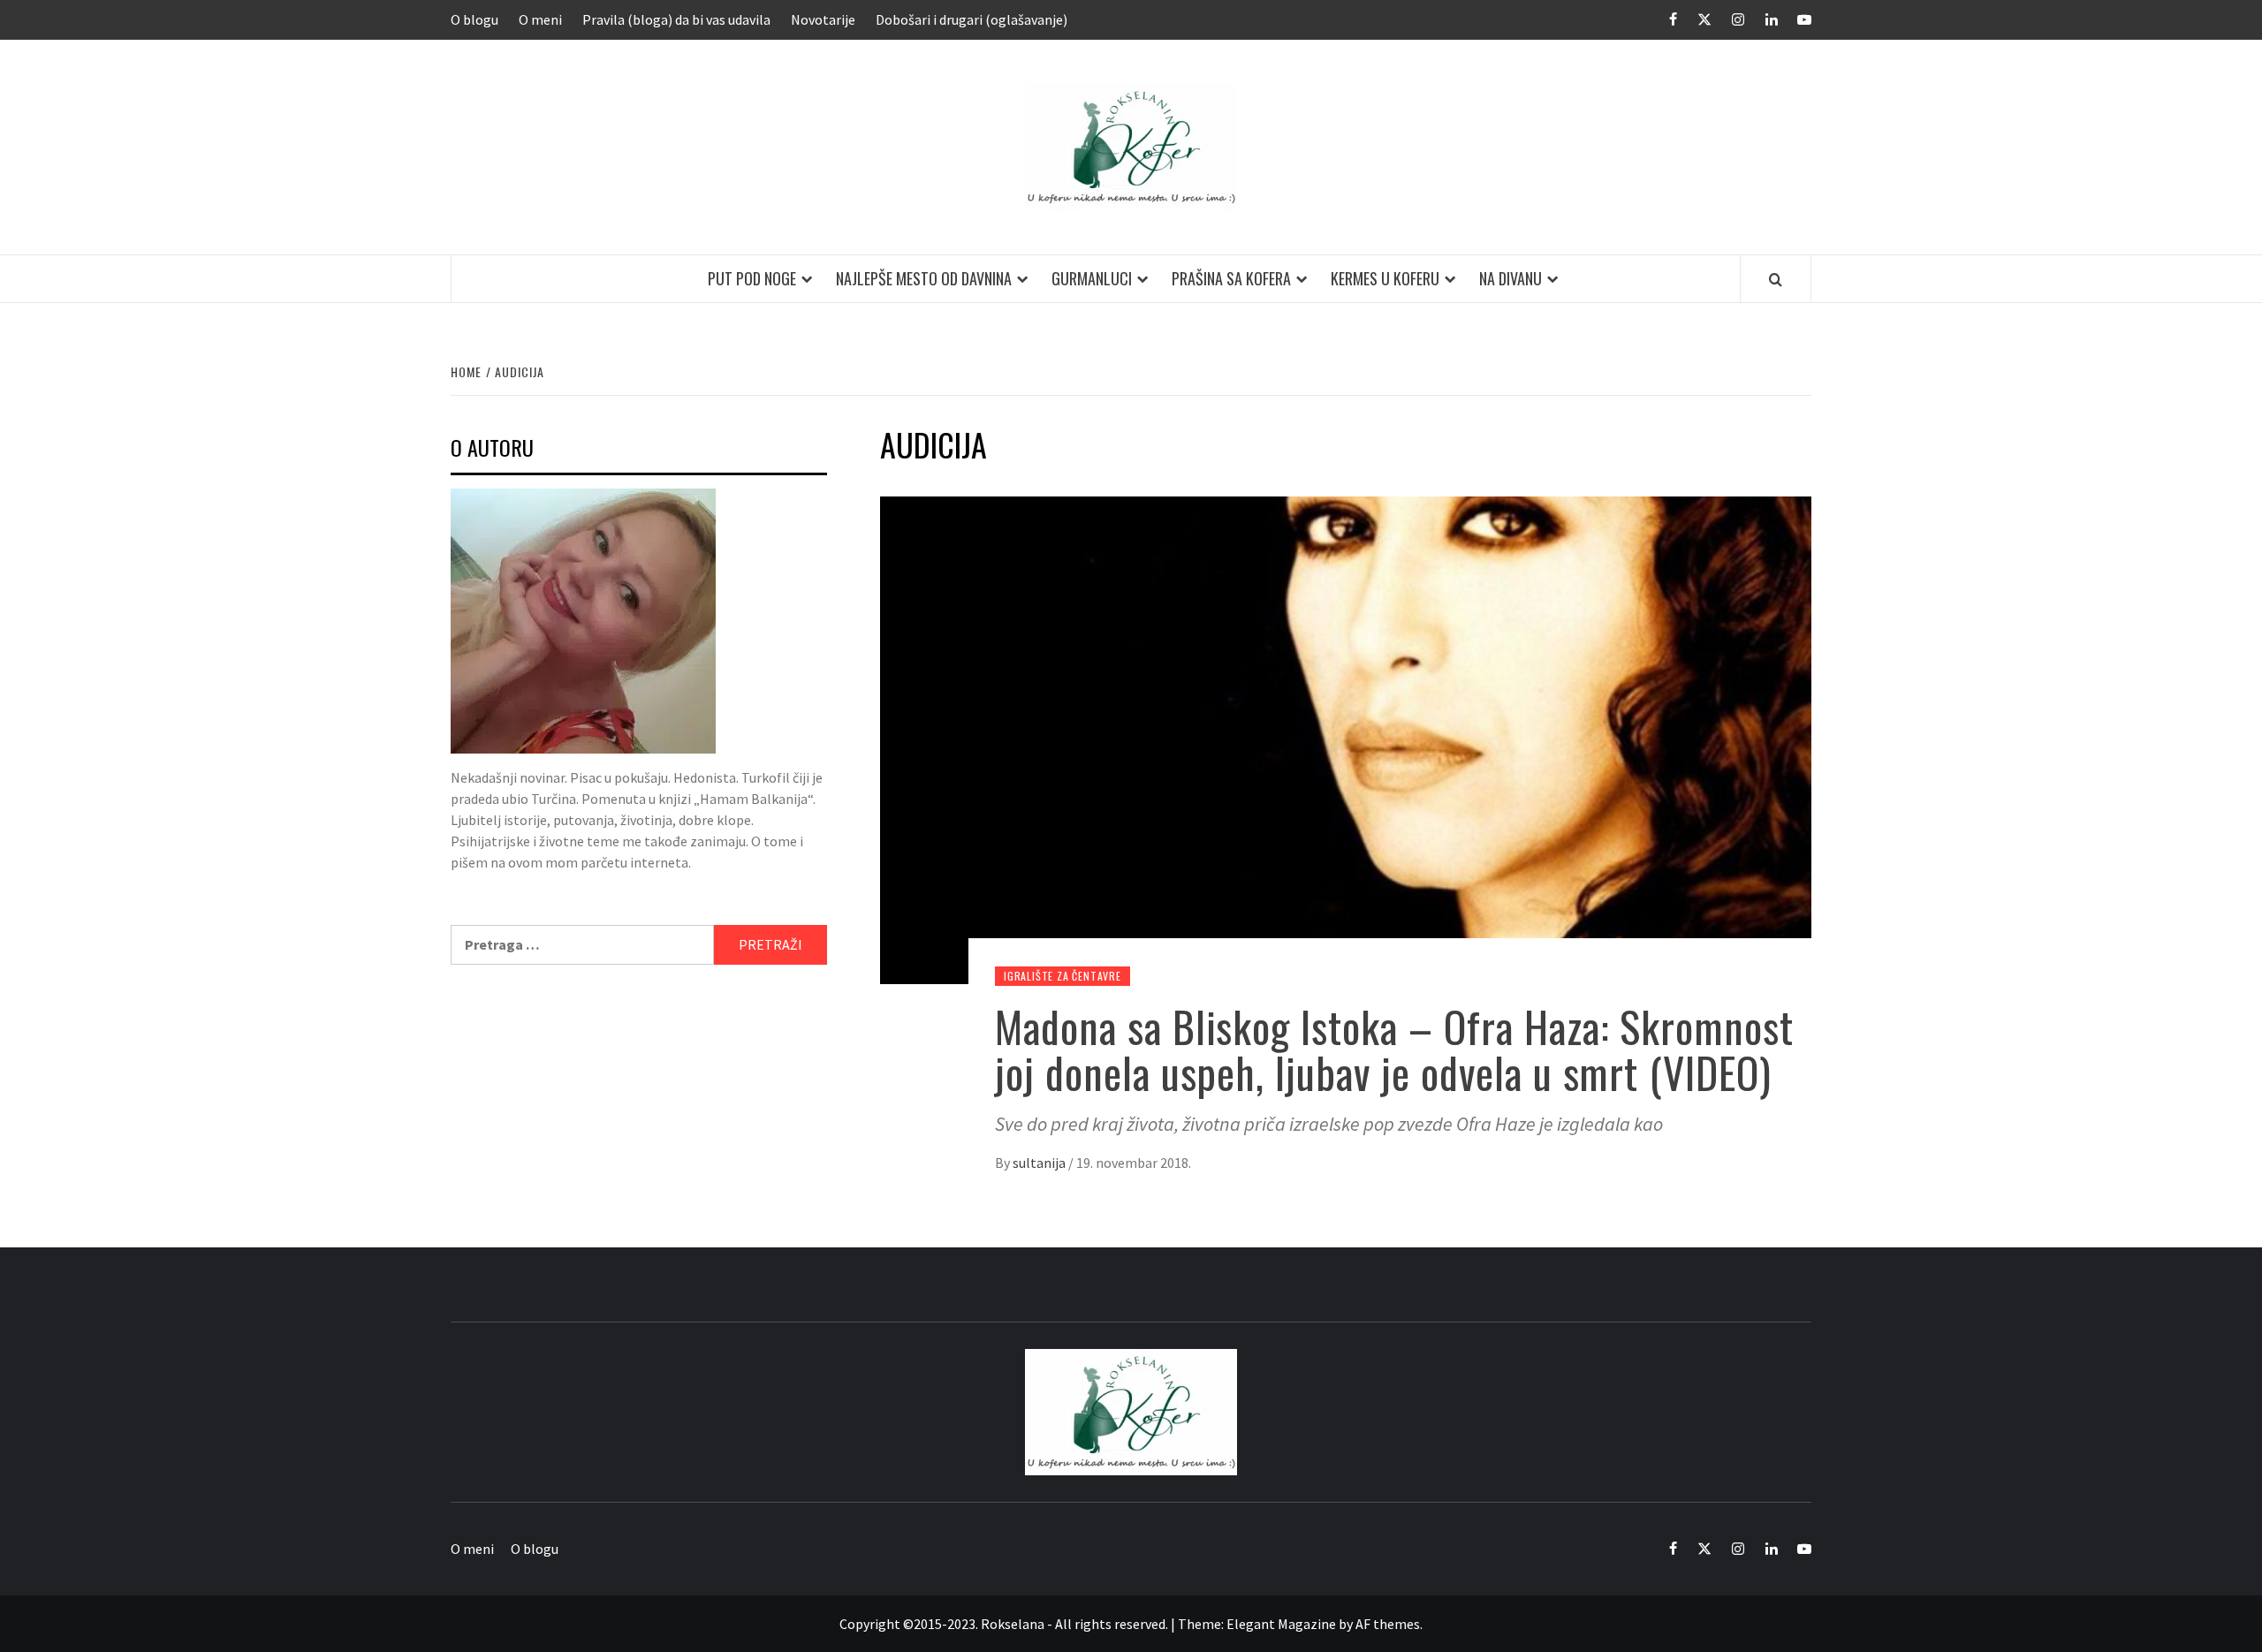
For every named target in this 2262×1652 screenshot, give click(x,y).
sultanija (1040, 1163)
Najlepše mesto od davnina (924, 278)
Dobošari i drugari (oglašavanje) (972, 19)
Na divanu (1511, 278)
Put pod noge (752, 278)
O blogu (474, 19)
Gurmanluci (1092, 278)
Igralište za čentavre (1063, 976)
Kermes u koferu (1385, 278)
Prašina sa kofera (1231, 278)
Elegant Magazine (1281, 1624)
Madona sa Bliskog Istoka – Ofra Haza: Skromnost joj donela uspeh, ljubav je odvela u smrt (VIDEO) (1394, 1050)
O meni (540, 19)
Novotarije (823, 19)
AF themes (1388, 1624)
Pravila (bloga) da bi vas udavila (676, 19)
